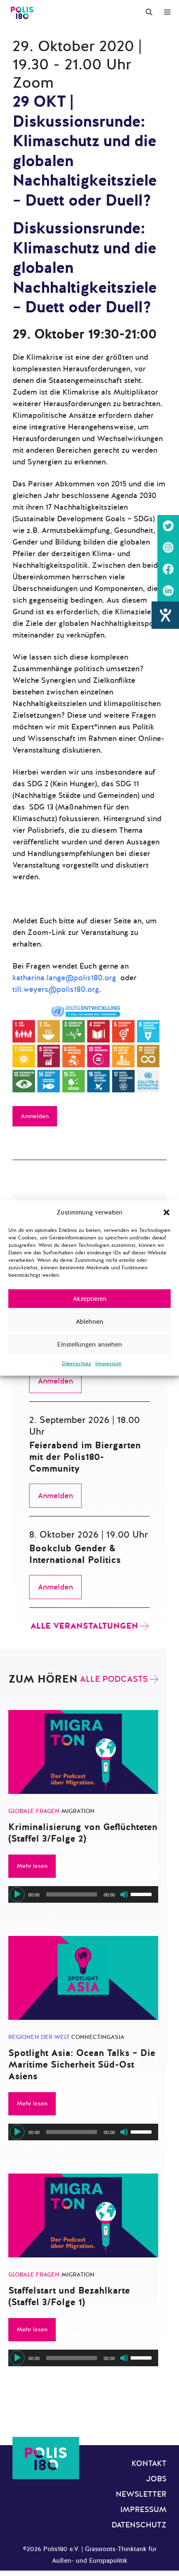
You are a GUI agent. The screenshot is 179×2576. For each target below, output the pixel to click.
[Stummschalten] (124, 1894)
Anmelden (35, 1116)
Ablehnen (89, 1322)
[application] (83, 1894)
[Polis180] (22, 12)
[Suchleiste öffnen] (149, 12)
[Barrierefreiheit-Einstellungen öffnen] (165, 615)
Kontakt (149, 2463)
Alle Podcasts (114, 1679)
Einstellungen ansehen (89, 1344)
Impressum (108, 1364)
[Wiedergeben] (17, 1894)
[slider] (142, 1894)
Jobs (156, 2479)
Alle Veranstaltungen (84, 1626)
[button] (167, 1212)
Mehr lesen (32, 1866)
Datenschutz (77, 1364)
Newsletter (141, 2494)
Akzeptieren (90, 1299)
